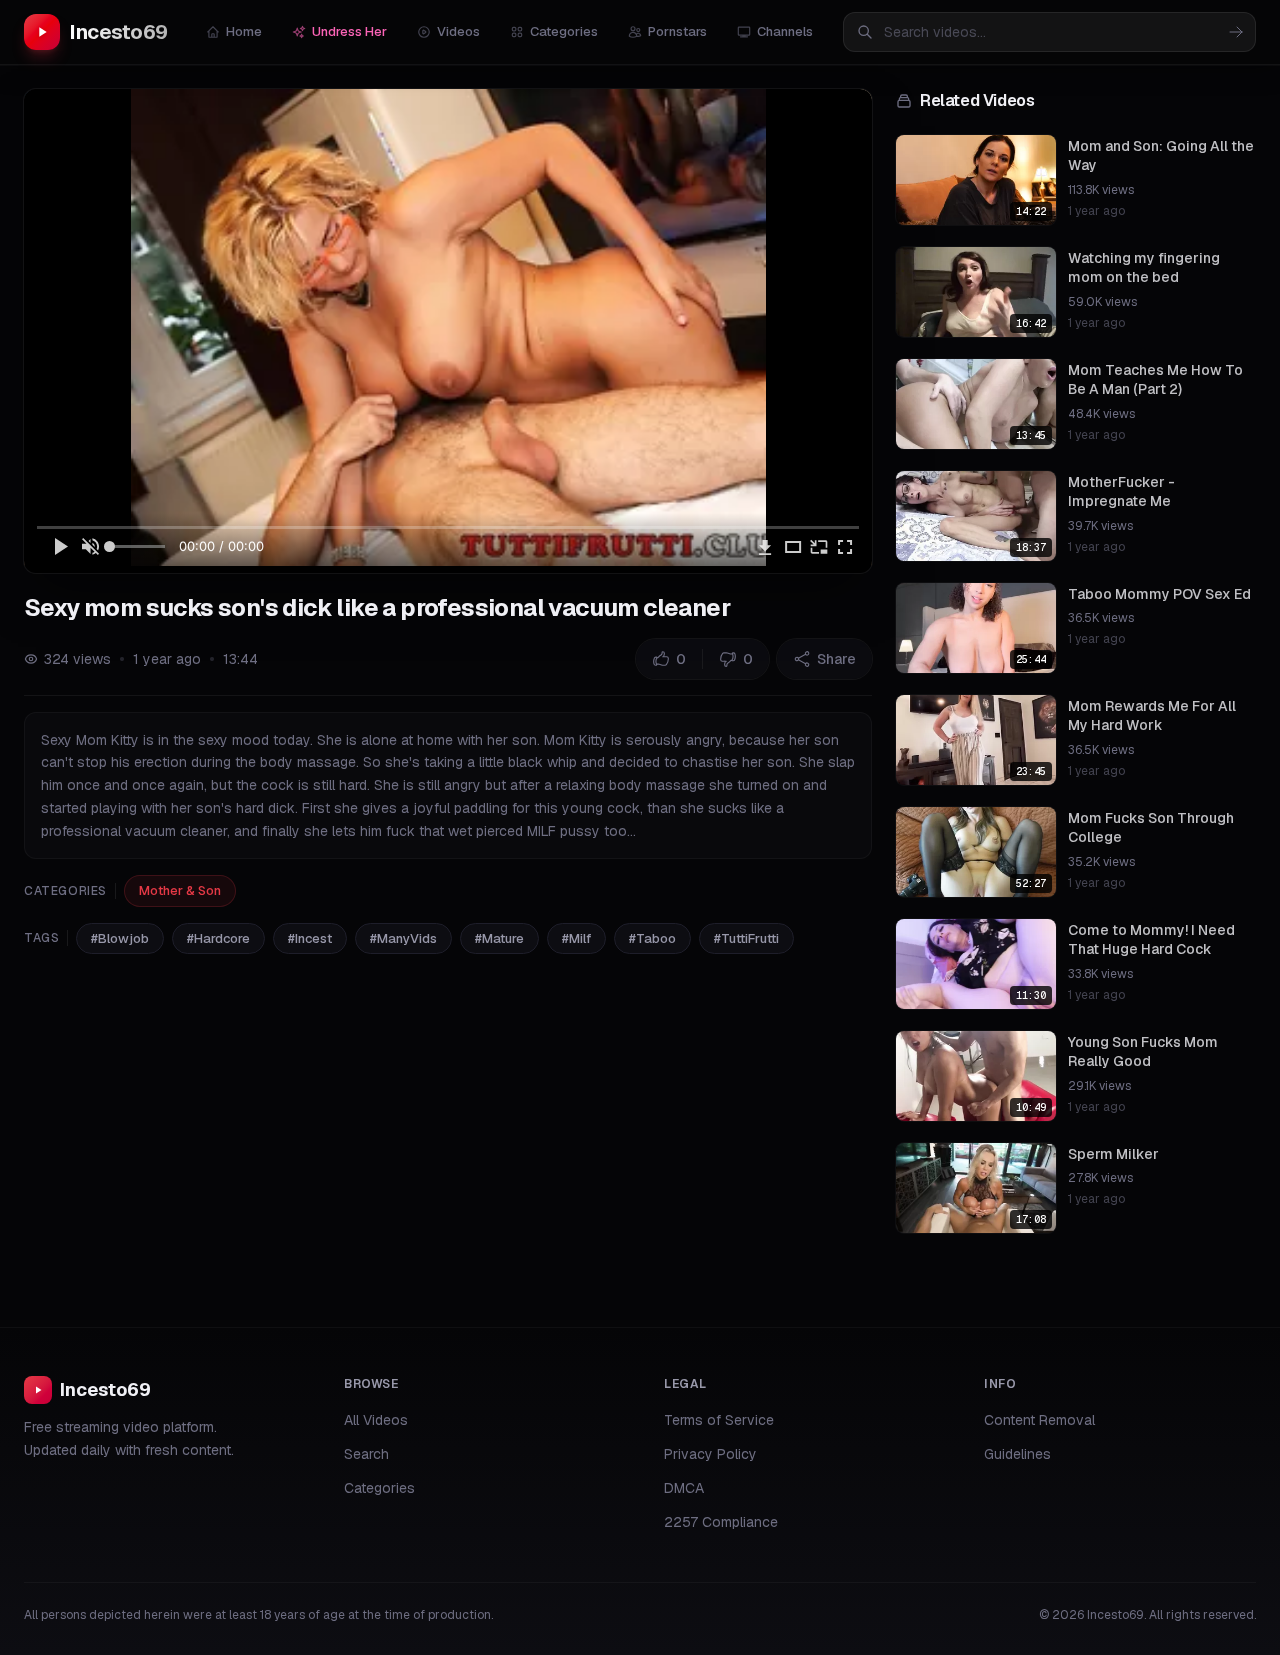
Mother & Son (180, 890)
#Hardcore (218, 938)
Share (836, 659)
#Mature (499, 938)
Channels (785, 31)
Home (244, 31)
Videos (458, 31)
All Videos (376, 1420)
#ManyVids (403, 938)
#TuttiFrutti (746, 938)
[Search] (1236, 32)
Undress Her (349, 31)
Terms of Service (719, 1420)
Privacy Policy (710, 1454)
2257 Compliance (721, 1522)
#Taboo (652, 938)
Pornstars (677, 31)
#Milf (576, 938)
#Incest (310, 938)
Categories (564, 31)
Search (366, 1454)
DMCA (684, 1488)
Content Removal (1039, 1420)
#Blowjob (120, 938)
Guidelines (1017, 1454)
